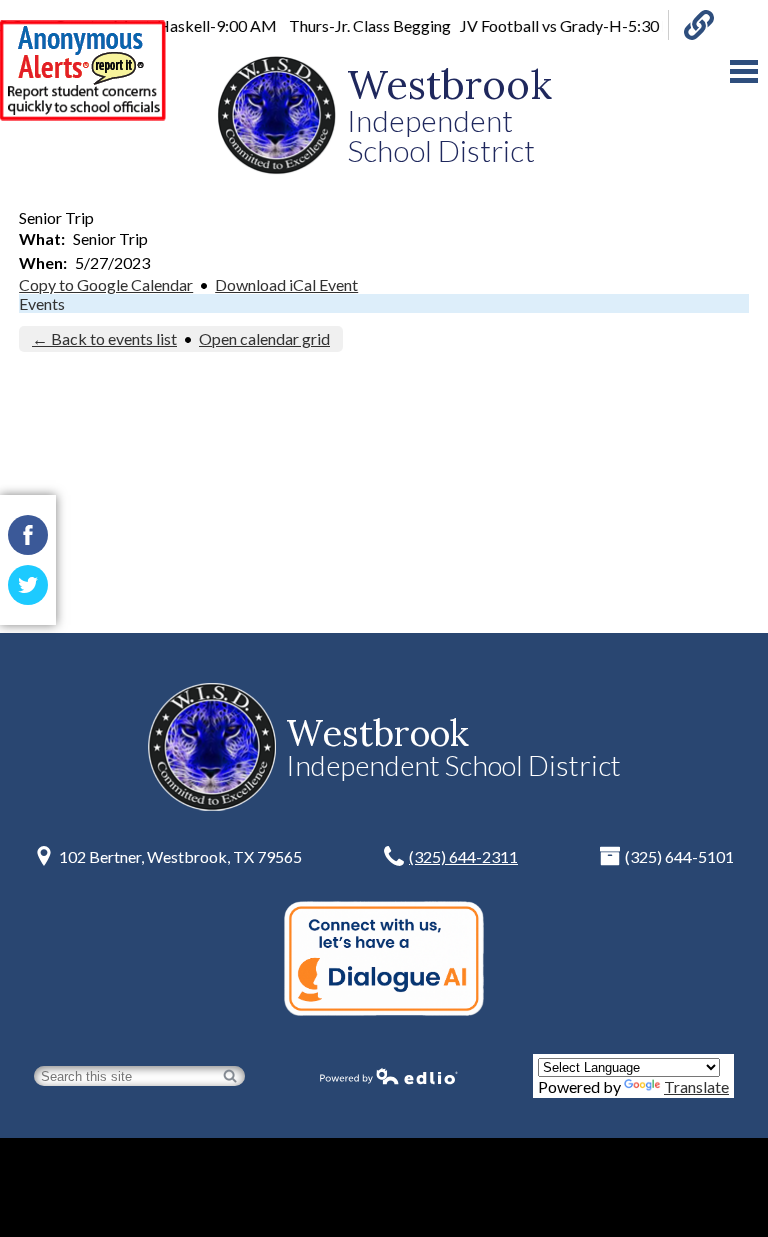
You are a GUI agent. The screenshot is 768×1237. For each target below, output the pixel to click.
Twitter (28, 585)
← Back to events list (104, 338)
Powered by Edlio (389, 1076)
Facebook (28, 535)
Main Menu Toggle (744, 71)
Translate (696, 1086)
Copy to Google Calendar (106, 284)
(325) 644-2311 (463, 856)
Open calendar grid (264, 338)
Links (691, 25)
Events (42, 303)
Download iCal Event (286, 284)
